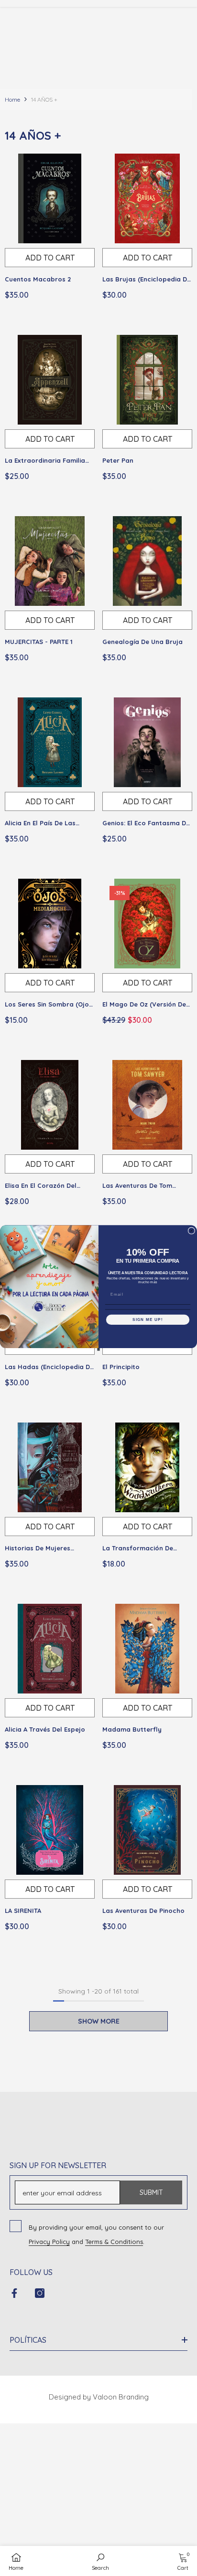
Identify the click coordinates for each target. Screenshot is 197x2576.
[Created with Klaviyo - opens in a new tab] (98, 1349)
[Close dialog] (192, 1231)
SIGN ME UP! (148, 1320)
